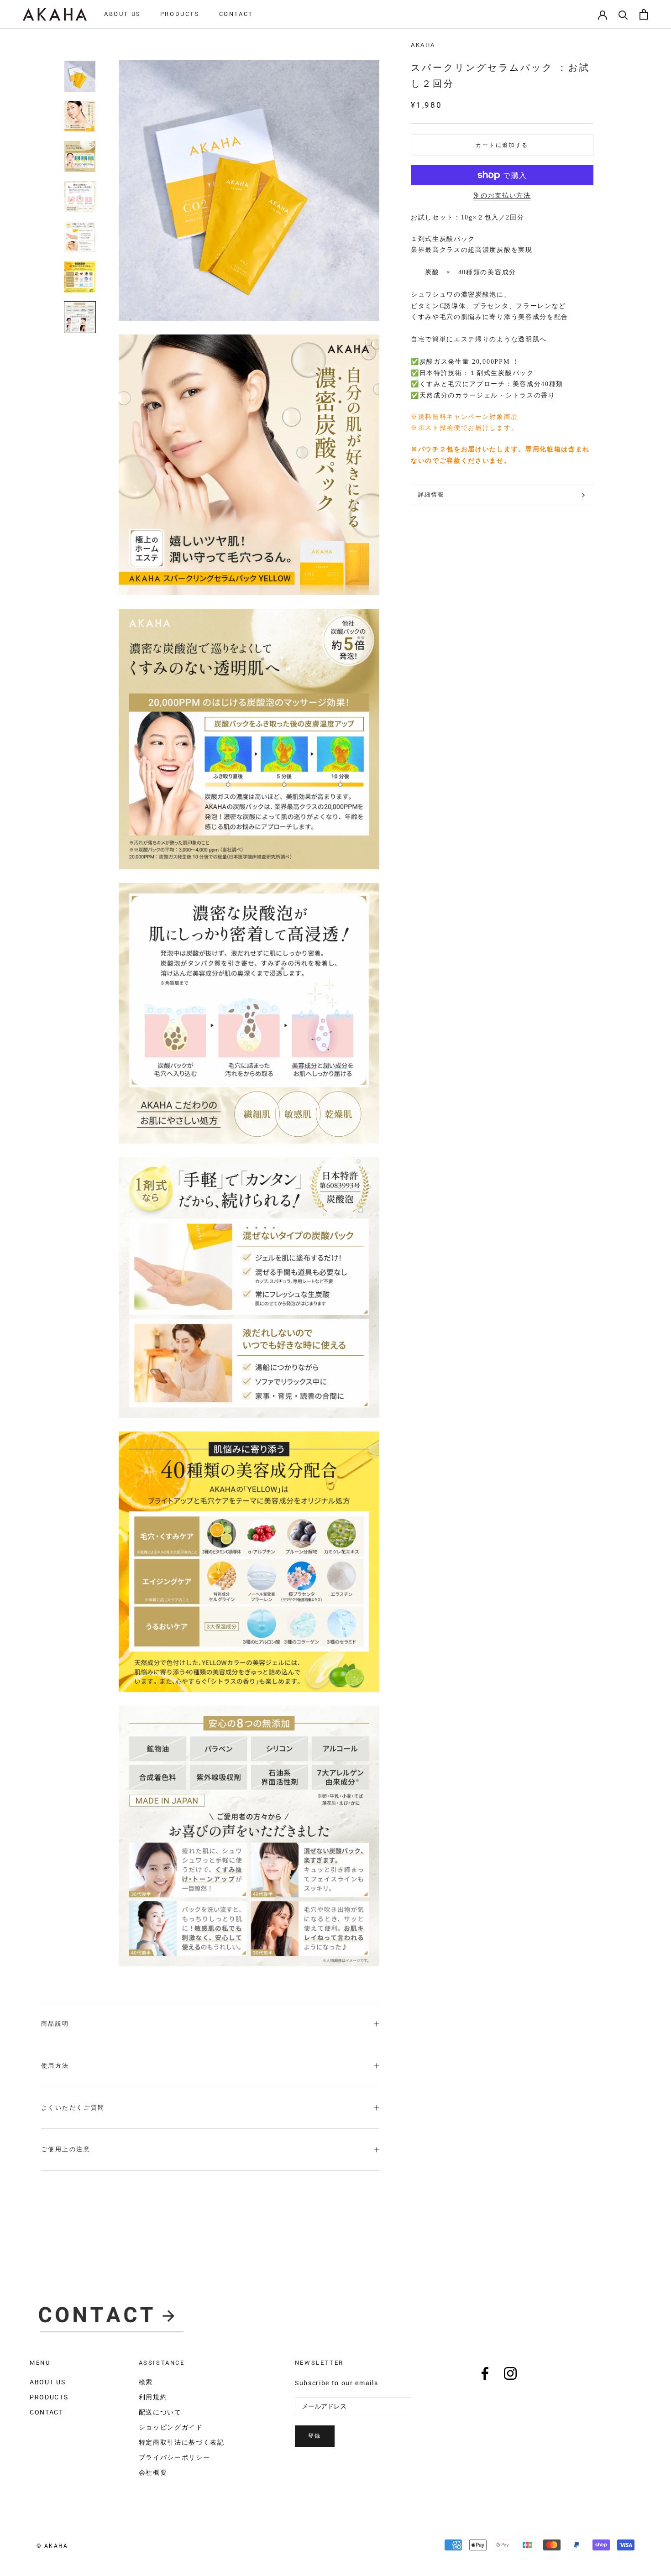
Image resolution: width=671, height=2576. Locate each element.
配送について (160, 2412)
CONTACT (236, 14)
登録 (315, 2436)
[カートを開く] (644, 14)
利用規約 (153, 2397)
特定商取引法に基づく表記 (182, 2442)
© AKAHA (52, 2546)
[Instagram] (510, 2373)
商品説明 (55, 2024)
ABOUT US (123, 14)
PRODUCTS (180, 14)
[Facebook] (485, 2373)
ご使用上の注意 (66, 2149)
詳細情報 (431, 495)
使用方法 (55, 2066)
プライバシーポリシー (175, 2457)
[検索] (623, 14)
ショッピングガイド (171, 2427)
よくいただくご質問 (73, 2108)
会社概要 (153, 2472)
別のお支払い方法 (502, 196)
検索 (146, 2382)
